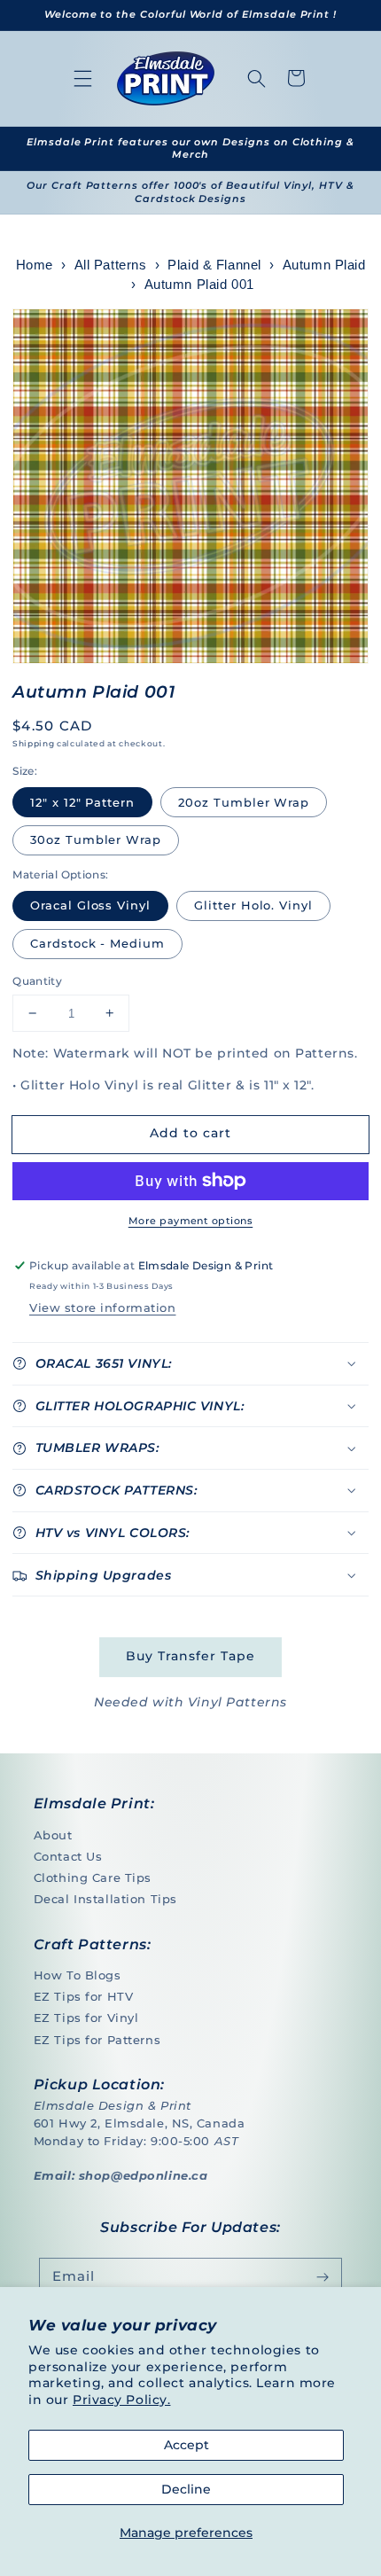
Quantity (37, 981)
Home (35, 265)
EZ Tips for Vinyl (86, 2018)
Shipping (33, 743)
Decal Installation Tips (105, 1899)
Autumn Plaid (324, 265)
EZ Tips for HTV (84, 1996)
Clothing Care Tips (93, 1877)
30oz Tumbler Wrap (96, 839)
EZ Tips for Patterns (97, 2040)
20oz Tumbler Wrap (244, 802)
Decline (186, 2489)
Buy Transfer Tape (190, 1656)
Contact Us (68, 1856)
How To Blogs (78, 1975)
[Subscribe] (323, 2277)
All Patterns (111, 265)
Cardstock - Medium (97, 943)
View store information (102, 1308)
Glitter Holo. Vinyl (253, 905)
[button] (83, 78)
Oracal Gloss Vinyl (90, 905)
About (53, 1835)
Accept (187, 2445)
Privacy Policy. (122, 2400)
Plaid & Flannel (214, 265)
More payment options (190, 1221)
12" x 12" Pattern (82, 802)
